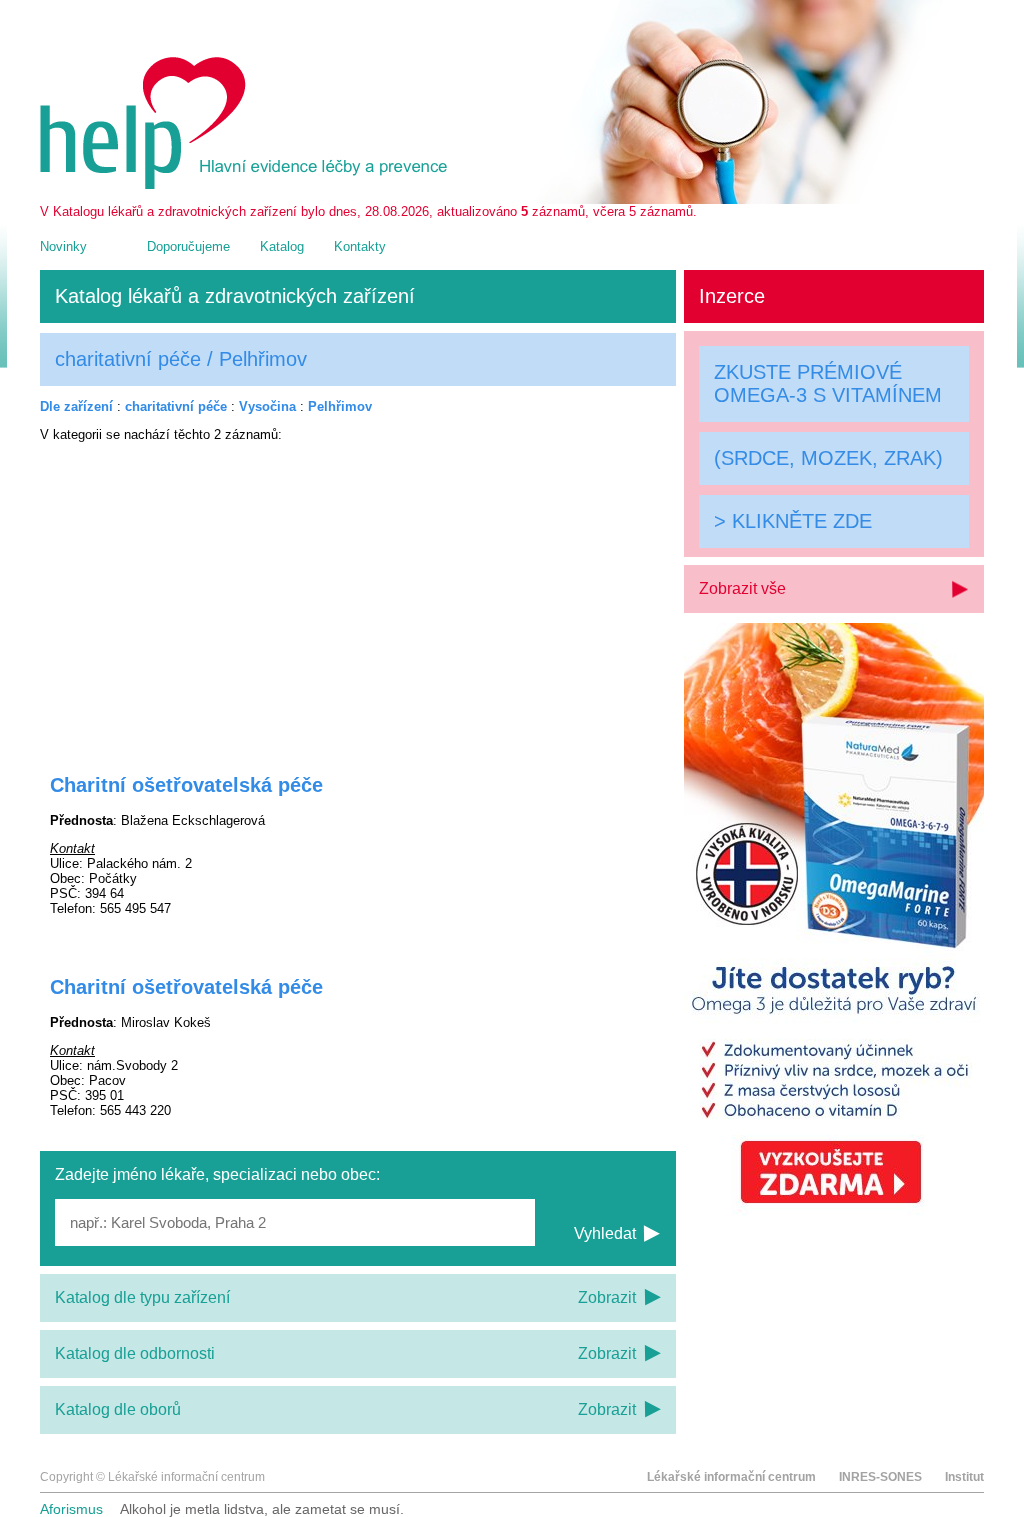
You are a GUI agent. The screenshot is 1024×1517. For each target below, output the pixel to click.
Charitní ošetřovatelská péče (186, 785)
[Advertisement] (358, 595)
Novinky (63, 246)
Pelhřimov (340, 406)
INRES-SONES (880, 1477)
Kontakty (360, 246)
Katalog (282, 246)
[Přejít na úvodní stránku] (247, 184)
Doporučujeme (188, 246)
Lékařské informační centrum (731, 1477)
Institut (964, 1477)
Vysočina (267, 406)
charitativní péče (176, 406)
